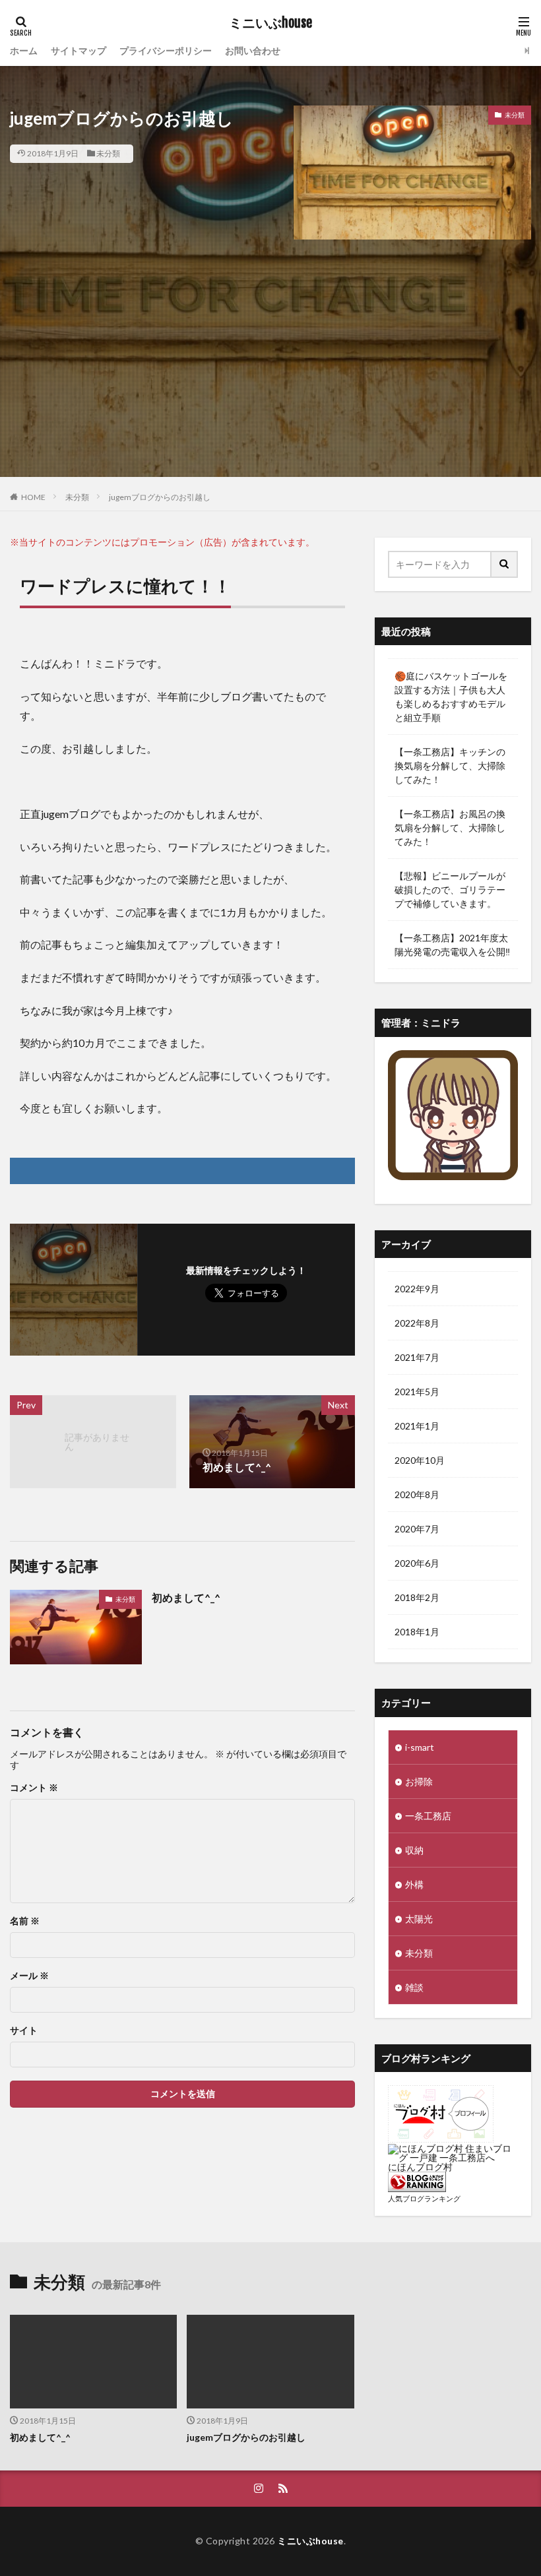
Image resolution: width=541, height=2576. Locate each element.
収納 (414, 1850)
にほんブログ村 (420, 2167)
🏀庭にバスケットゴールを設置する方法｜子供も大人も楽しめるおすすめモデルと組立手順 (451, 697)
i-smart (420, 1747)
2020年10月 (420, 1460)
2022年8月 (417, 1323)
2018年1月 (417, 1632)
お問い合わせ (253, 50)
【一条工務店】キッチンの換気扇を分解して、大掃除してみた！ (450, 766)
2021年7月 (417, 1357)
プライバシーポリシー (166, 50)
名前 (25, 1921)
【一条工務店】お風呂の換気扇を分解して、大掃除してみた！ (450, 828)
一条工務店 (428, 1816)
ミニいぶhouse (270, 23)
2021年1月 (417, 1426)
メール (29, 1976)
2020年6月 (417, 1563)
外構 (414, 1884)
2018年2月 (417, 1597)
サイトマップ (79, 50)
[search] (505, 564)
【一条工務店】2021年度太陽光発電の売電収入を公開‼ (452, 945)
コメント (34, 1788)
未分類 (108, 153)
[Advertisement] (270, 385)
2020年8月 (417, 1494)
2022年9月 (417, 1289)
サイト (24, 2030)
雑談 (414, 1987)
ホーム (24, 50)
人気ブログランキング (424, 2198)
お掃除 (419, 1781)
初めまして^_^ (186, 1597)
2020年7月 (417, 1529)
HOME (33, 497)
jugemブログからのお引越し (160, 497)
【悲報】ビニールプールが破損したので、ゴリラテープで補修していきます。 (450, 890)
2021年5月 (417, 1392)
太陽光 (419, 1919)
